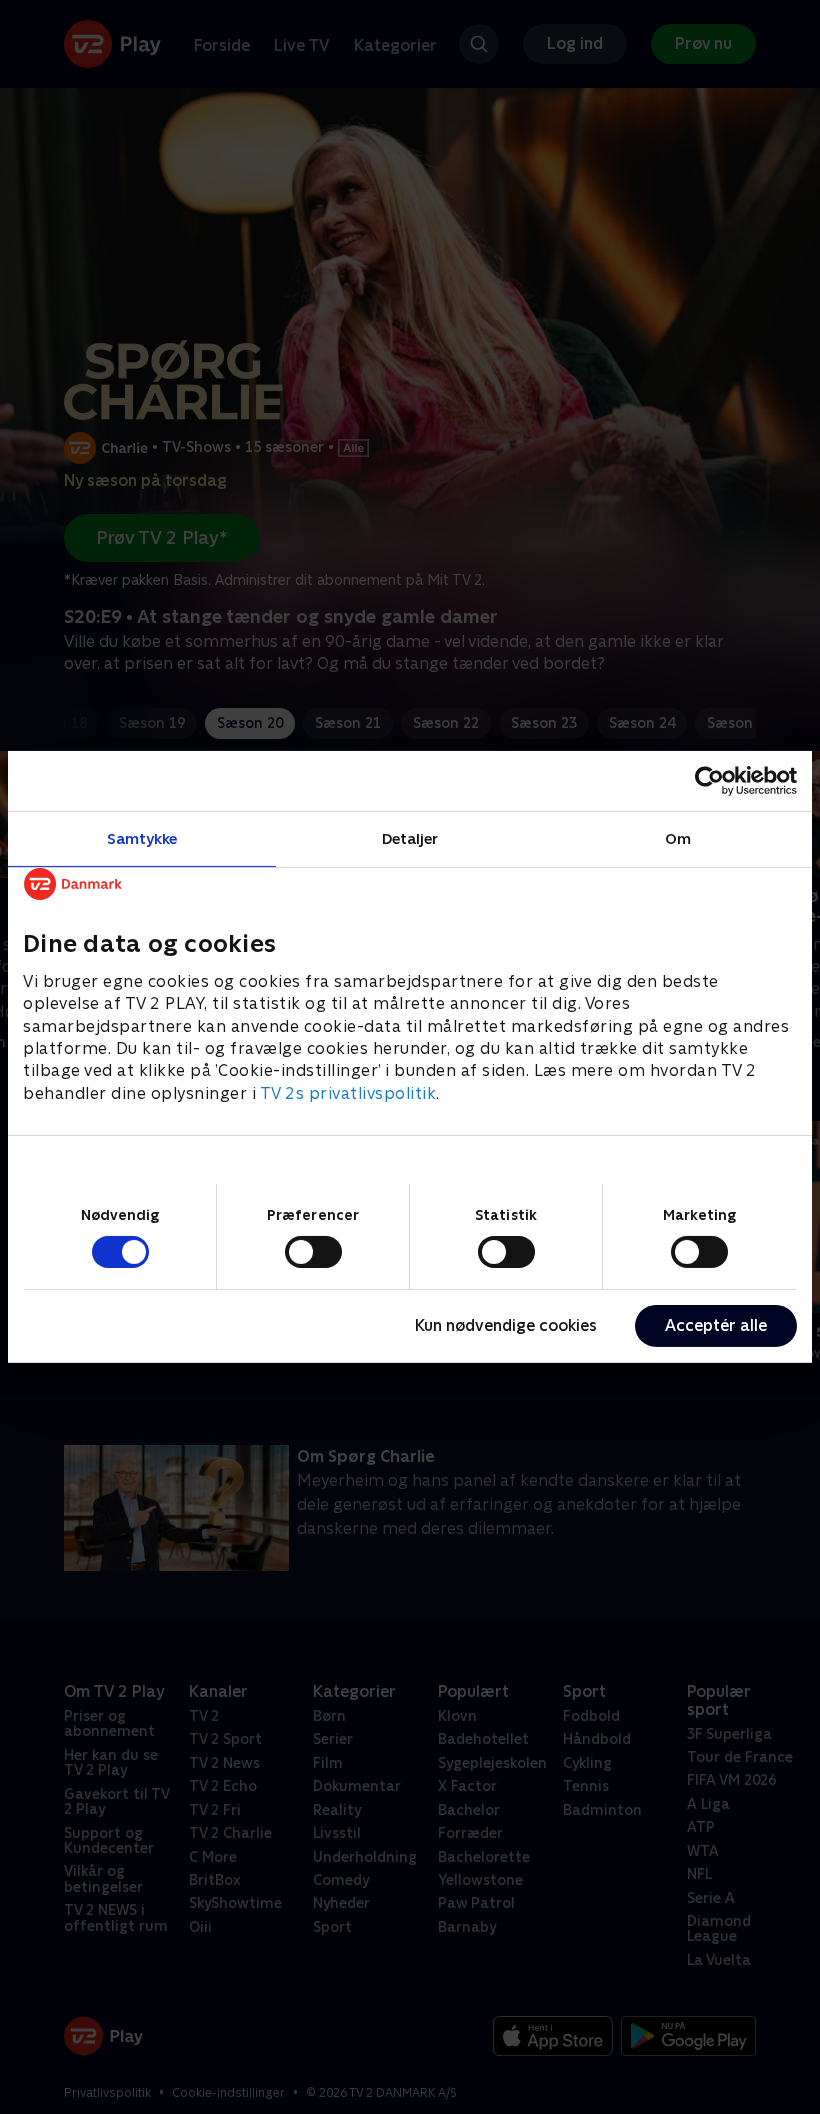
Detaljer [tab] (410, 838)
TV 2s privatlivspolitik (348, 1093)
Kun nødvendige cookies (506, 1325)
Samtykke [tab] (142, 838)
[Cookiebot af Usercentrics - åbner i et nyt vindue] (709, 781)
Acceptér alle (716, 1325)
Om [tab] (678, 838)
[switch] (313, 1252)
